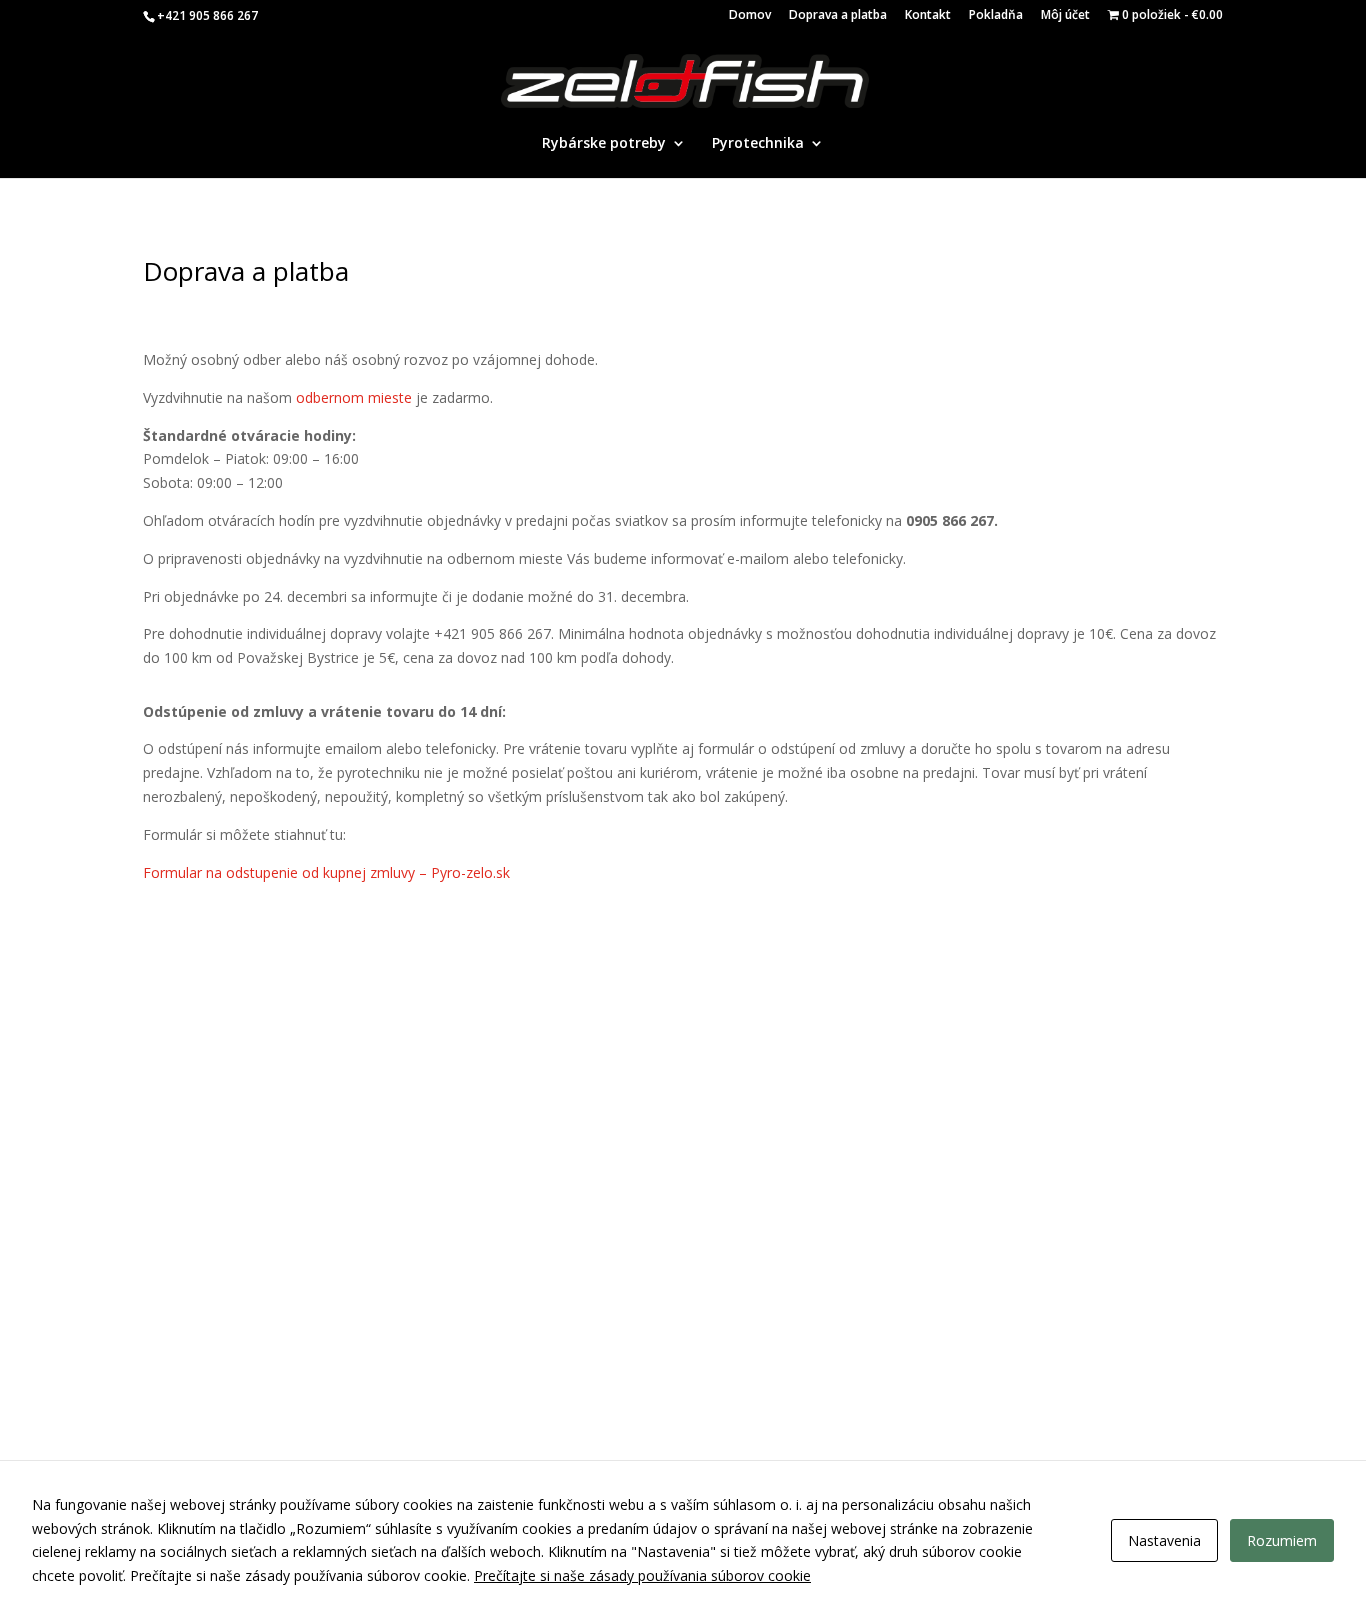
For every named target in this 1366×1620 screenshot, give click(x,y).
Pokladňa (996, 16)
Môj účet (1065, 16)
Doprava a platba (838, 16)
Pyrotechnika (758, 144)
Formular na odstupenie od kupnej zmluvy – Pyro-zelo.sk (326, 872)
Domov (750, 16)
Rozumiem (1282, 1540)
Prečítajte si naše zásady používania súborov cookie (642, 1575)
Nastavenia (1164, 1540)
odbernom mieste (354, 397)
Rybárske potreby (604, 144)
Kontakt (928, 16)
